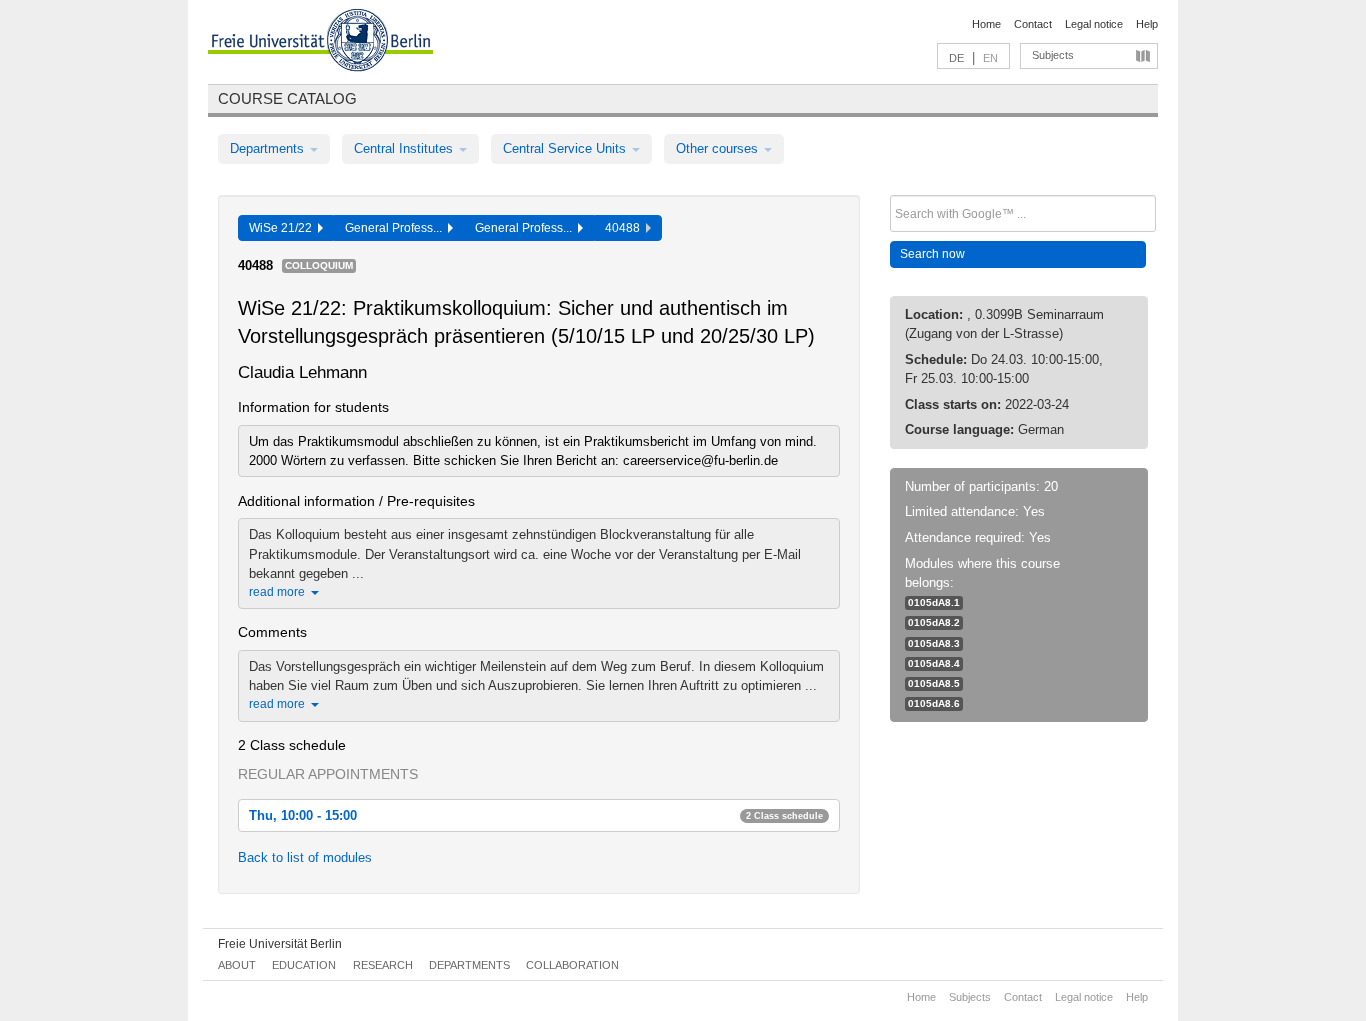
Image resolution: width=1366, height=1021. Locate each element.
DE (956, 58)
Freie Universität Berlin (280, 944)
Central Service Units (566, 148)
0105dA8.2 (934, 622)
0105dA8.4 (934, 663)
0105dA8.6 (934, 703)
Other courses (719, 148)
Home (986, 24)
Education (304, 965)
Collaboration (572, 965)
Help (1147, 24)
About (237, 965)
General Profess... (396, 228)
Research (383, 965)
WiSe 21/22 (283, 228)
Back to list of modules (305, 857)
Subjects (1053, 55)
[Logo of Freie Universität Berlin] (320, 43)
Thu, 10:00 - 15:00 (536, 815)
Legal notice (1094, 24)
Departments (269, 148)
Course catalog (287, 98)
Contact (1033, 24)
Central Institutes (405, 148)
